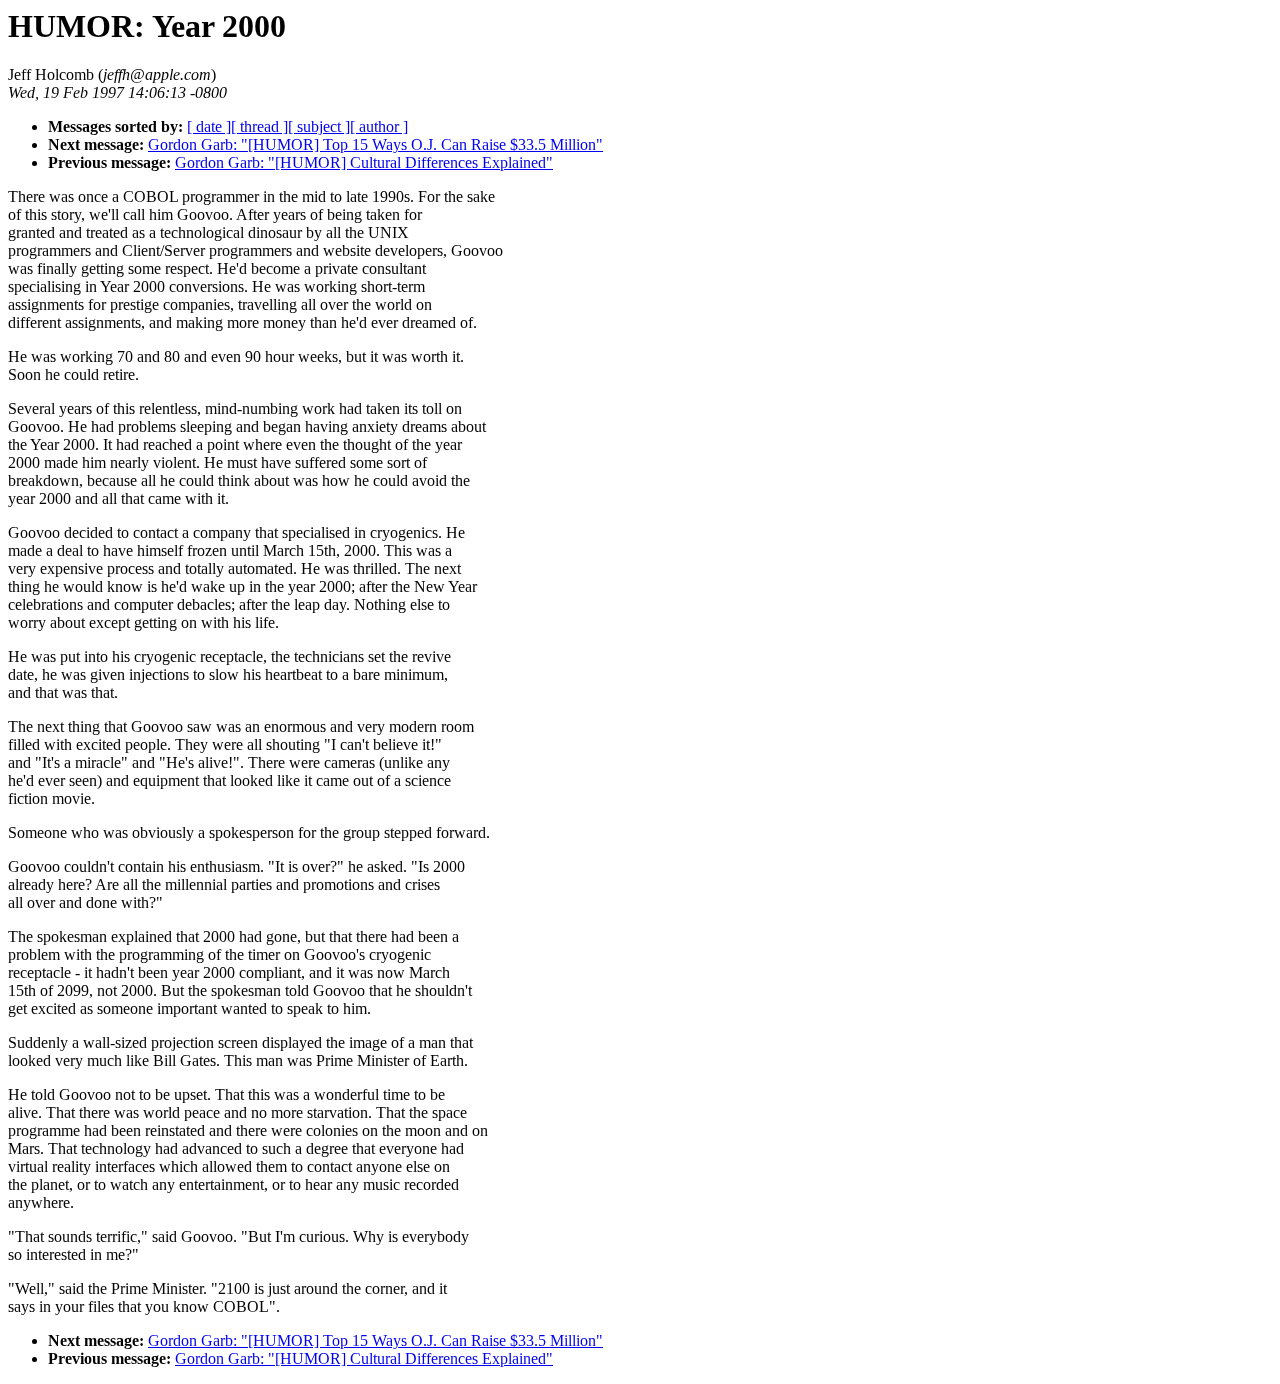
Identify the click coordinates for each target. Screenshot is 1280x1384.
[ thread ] (259, 126)
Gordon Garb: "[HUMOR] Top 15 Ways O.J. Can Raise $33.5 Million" (375, 144)
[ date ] (209, 126)
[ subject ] (319, 126)
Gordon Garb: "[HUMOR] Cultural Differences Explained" (364, 162)
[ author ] (379, 126)
